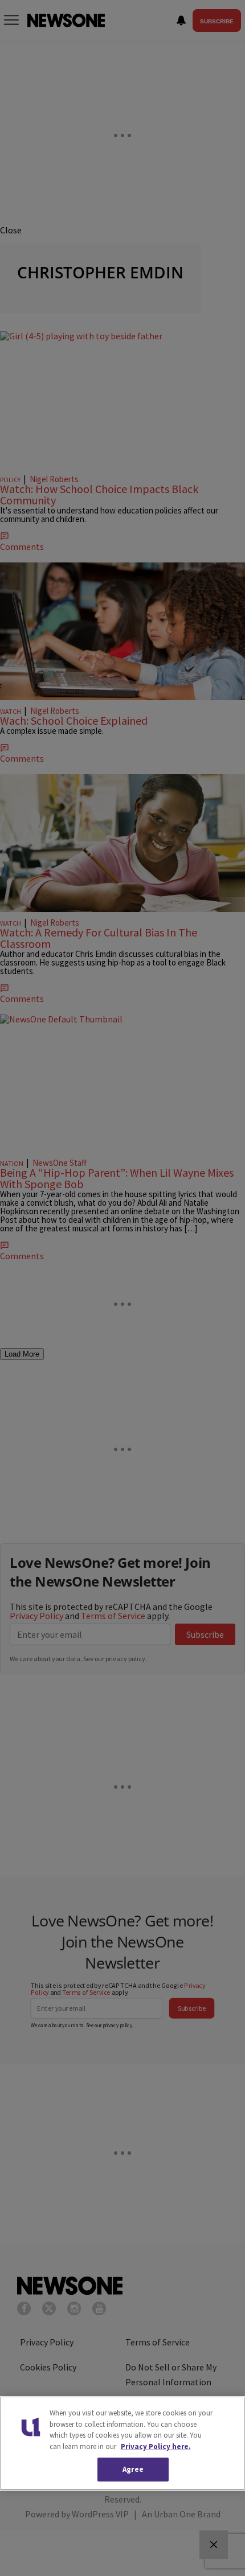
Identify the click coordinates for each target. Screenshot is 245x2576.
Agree (133, 2469)
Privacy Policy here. (156, 2446)
